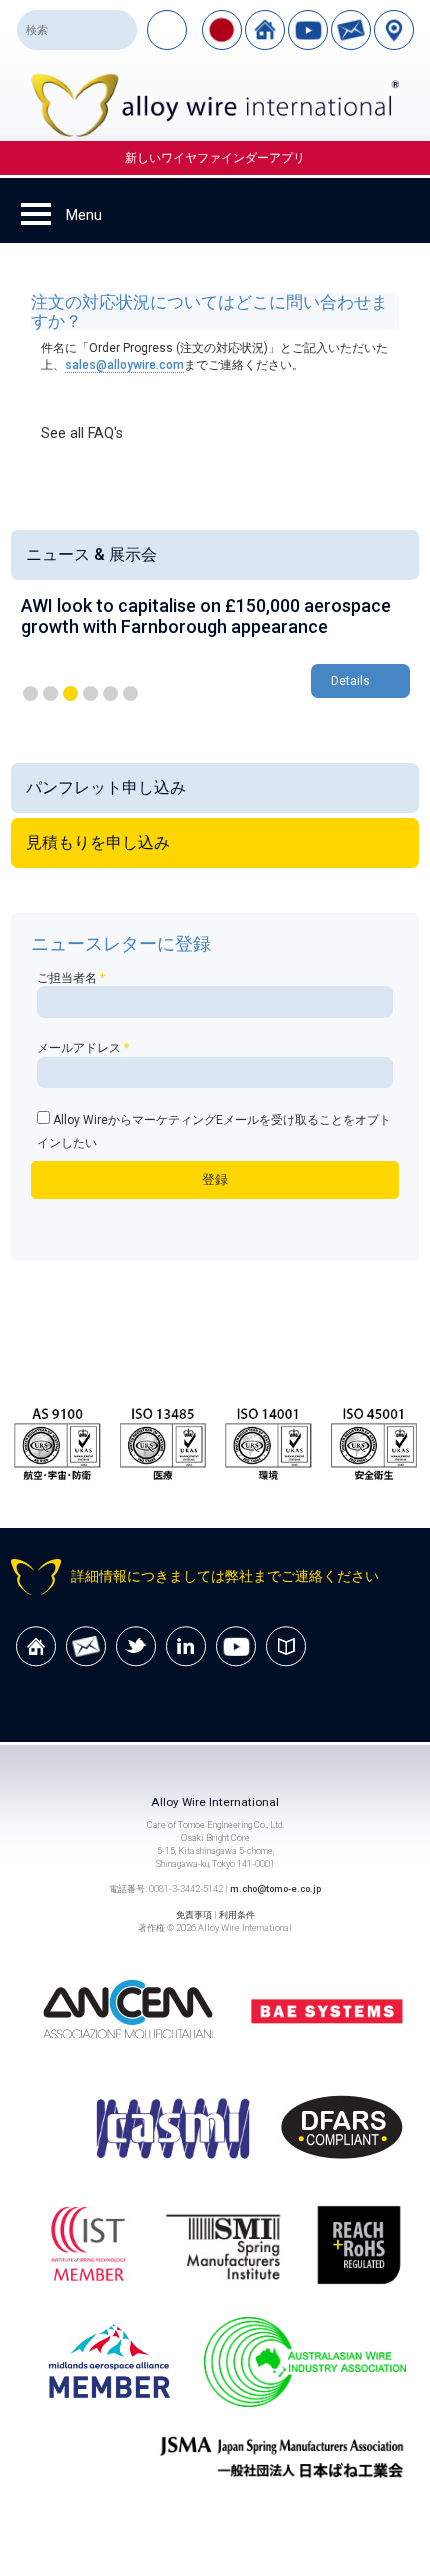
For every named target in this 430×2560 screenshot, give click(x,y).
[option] (215, 649)
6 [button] (130, 693)
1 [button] (30, 693)
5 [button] (110, 693)
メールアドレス (83, 1048)
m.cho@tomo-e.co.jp (275, 1888)
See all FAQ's (82, 433)
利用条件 (237, 1914)
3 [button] (70, 693)
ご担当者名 (71, 978)
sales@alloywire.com (124, 365)
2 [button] (50, 693)
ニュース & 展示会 (91, 554)
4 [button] (90, 693)
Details (350, 681)
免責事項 (194, 1914)
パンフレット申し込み (106, 787)
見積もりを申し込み (98, 842)
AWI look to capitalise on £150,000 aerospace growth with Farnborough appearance (206, 616)
